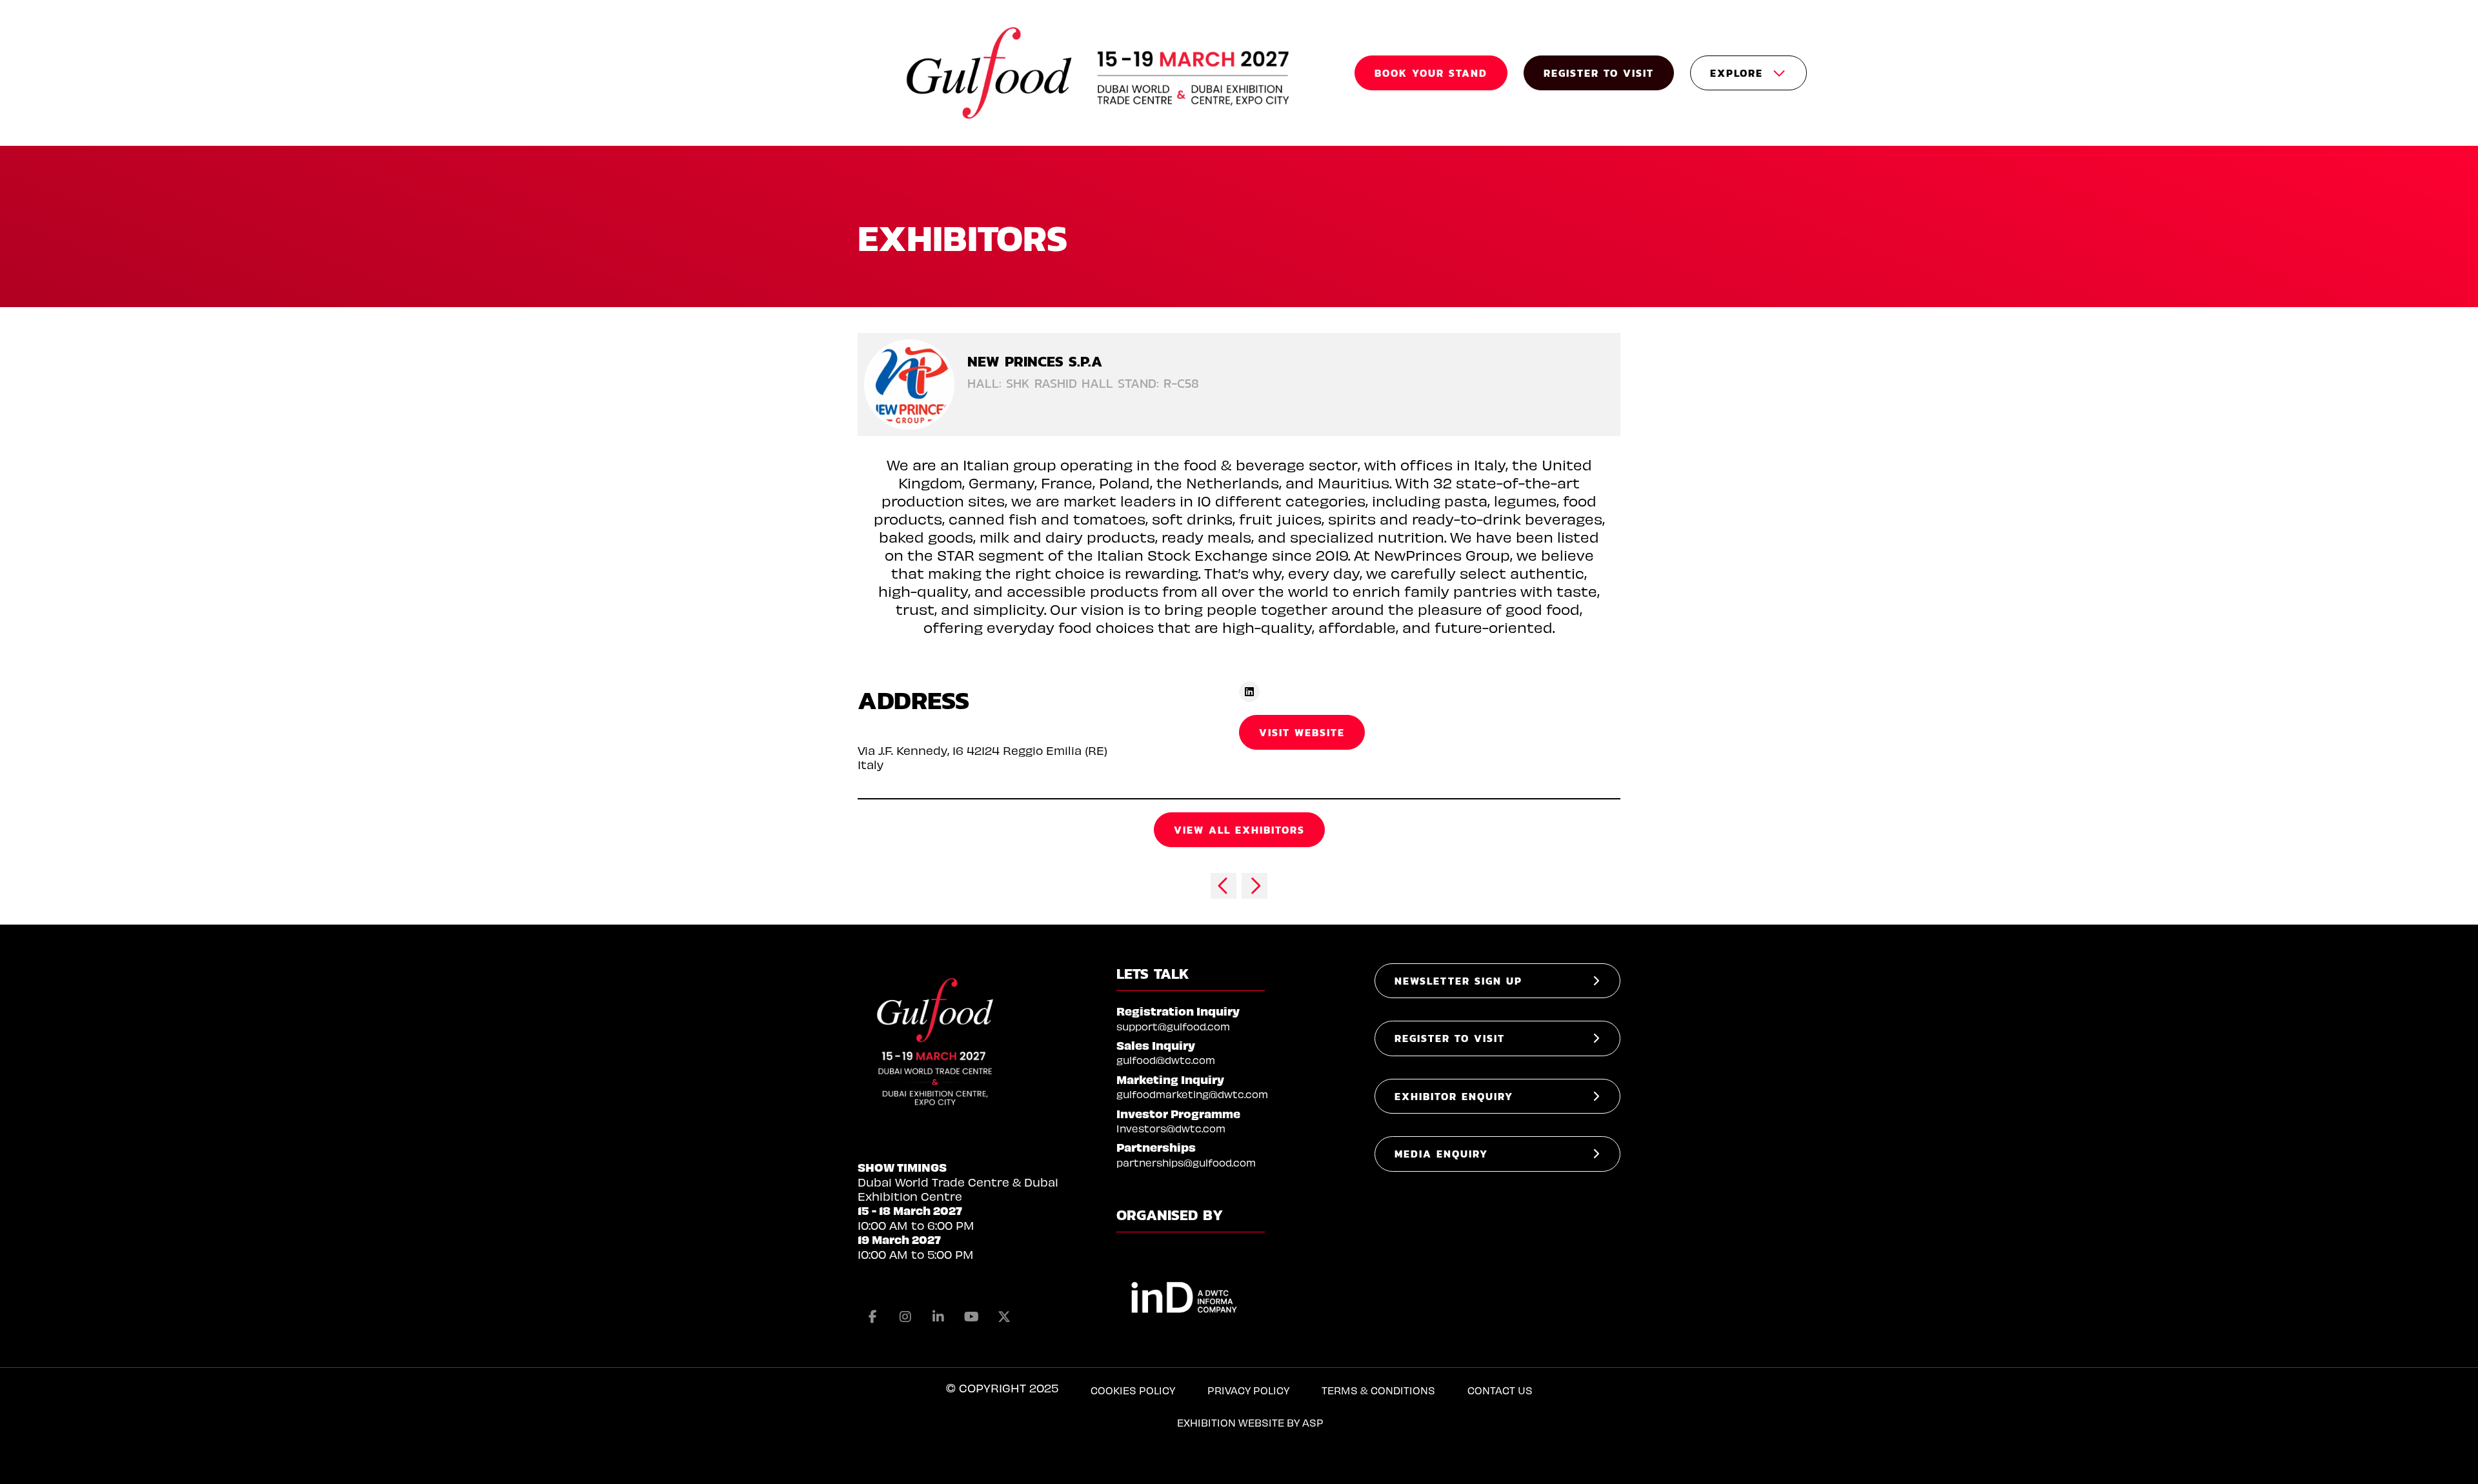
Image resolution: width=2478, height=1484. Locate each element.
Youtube (971, 1317)
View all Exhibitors (1239, 830)
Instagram (905, 1317)
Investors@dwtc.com (1171, 1128)
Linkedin (938, 1317)
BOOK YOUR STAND (1431, 73)
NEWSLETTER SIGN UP (1458, 981)
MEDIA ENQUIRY (1441, 1154)
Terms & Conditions (1378, 1390)
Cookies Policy (1133, 1390)
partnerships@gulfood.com (1186, 1162)
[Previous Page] (1224, 886)
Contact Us (1500, 1390)
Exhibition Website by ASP (1250, 1422)
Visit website (1302, 732)
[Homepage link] (1100, 73)
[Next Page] (1254, 886)
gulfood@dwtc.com (1166, 1060)
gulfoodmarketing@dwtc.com (1192, 1094)
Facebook (872, 1317)
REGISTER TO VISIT (1599, 73)
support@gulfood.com (1173, 1026)
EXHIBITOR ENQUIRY (1454, 1096)
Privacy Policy (1248, 1390)
